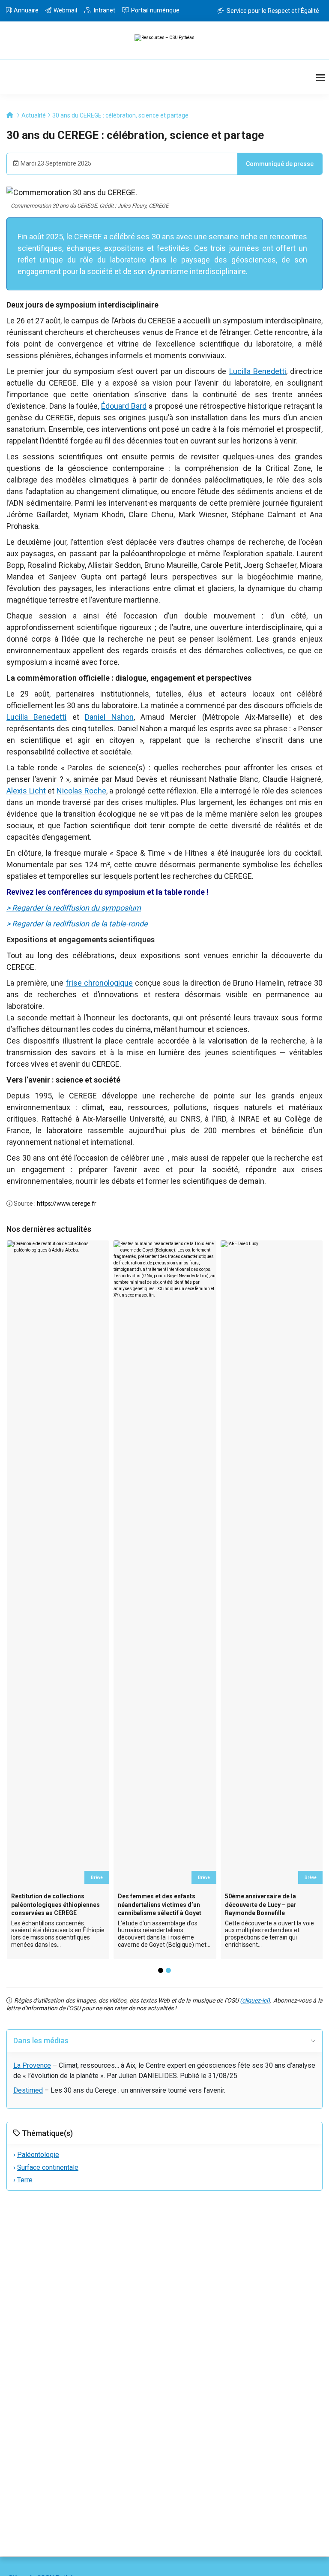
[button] (161, 1970)
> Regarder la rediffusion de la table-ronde (77, 924)
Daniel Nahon (109, 717)
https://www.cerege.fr (67, 1204)
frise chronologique (99, 983)
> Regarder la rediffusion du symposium (74, 908)
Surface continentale (48, 2167)
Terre (25, 2180)
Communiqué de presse (280, 164)
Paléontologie (38, 2155)
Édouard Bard (124, 406)
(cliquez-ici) (255, 2000)
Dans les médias (41, 2041)
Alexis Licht (26, 791)
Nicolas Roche (81, 791)
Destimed (28, 2090)
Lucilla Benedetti (258, 371)
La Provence (32, 2065)
